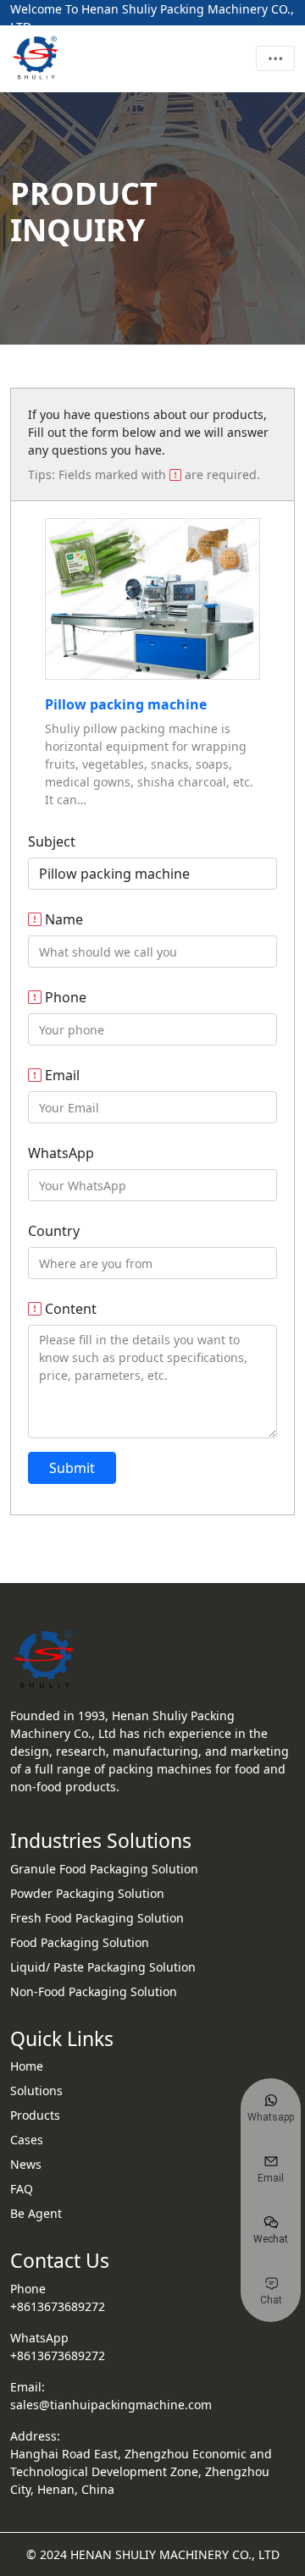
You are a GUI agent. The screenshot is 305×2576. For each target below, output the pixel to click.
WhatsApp (61, 1153)
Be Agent (36, 2213)
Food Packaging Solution (80, 1942)
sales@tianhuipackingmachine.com (111, 2405)
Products (35, 2115)
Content (69, 1309)
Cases (27, 2140)
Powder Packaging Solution (87, 1893)
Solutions (36, 2091)
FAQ (22, 2189)
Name (62, 919)
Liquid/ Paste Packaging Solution (103, 1967)
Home (27, 2066)
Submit (72, 1468)
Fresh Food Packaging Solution (97, 1918)
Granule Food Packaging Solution (104, 1869)
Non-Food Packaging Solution (94, 1991)
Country (54, 1231)
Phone (64, 997)
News (26, 2164)
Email (61, 1075)
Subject (52, 841)
